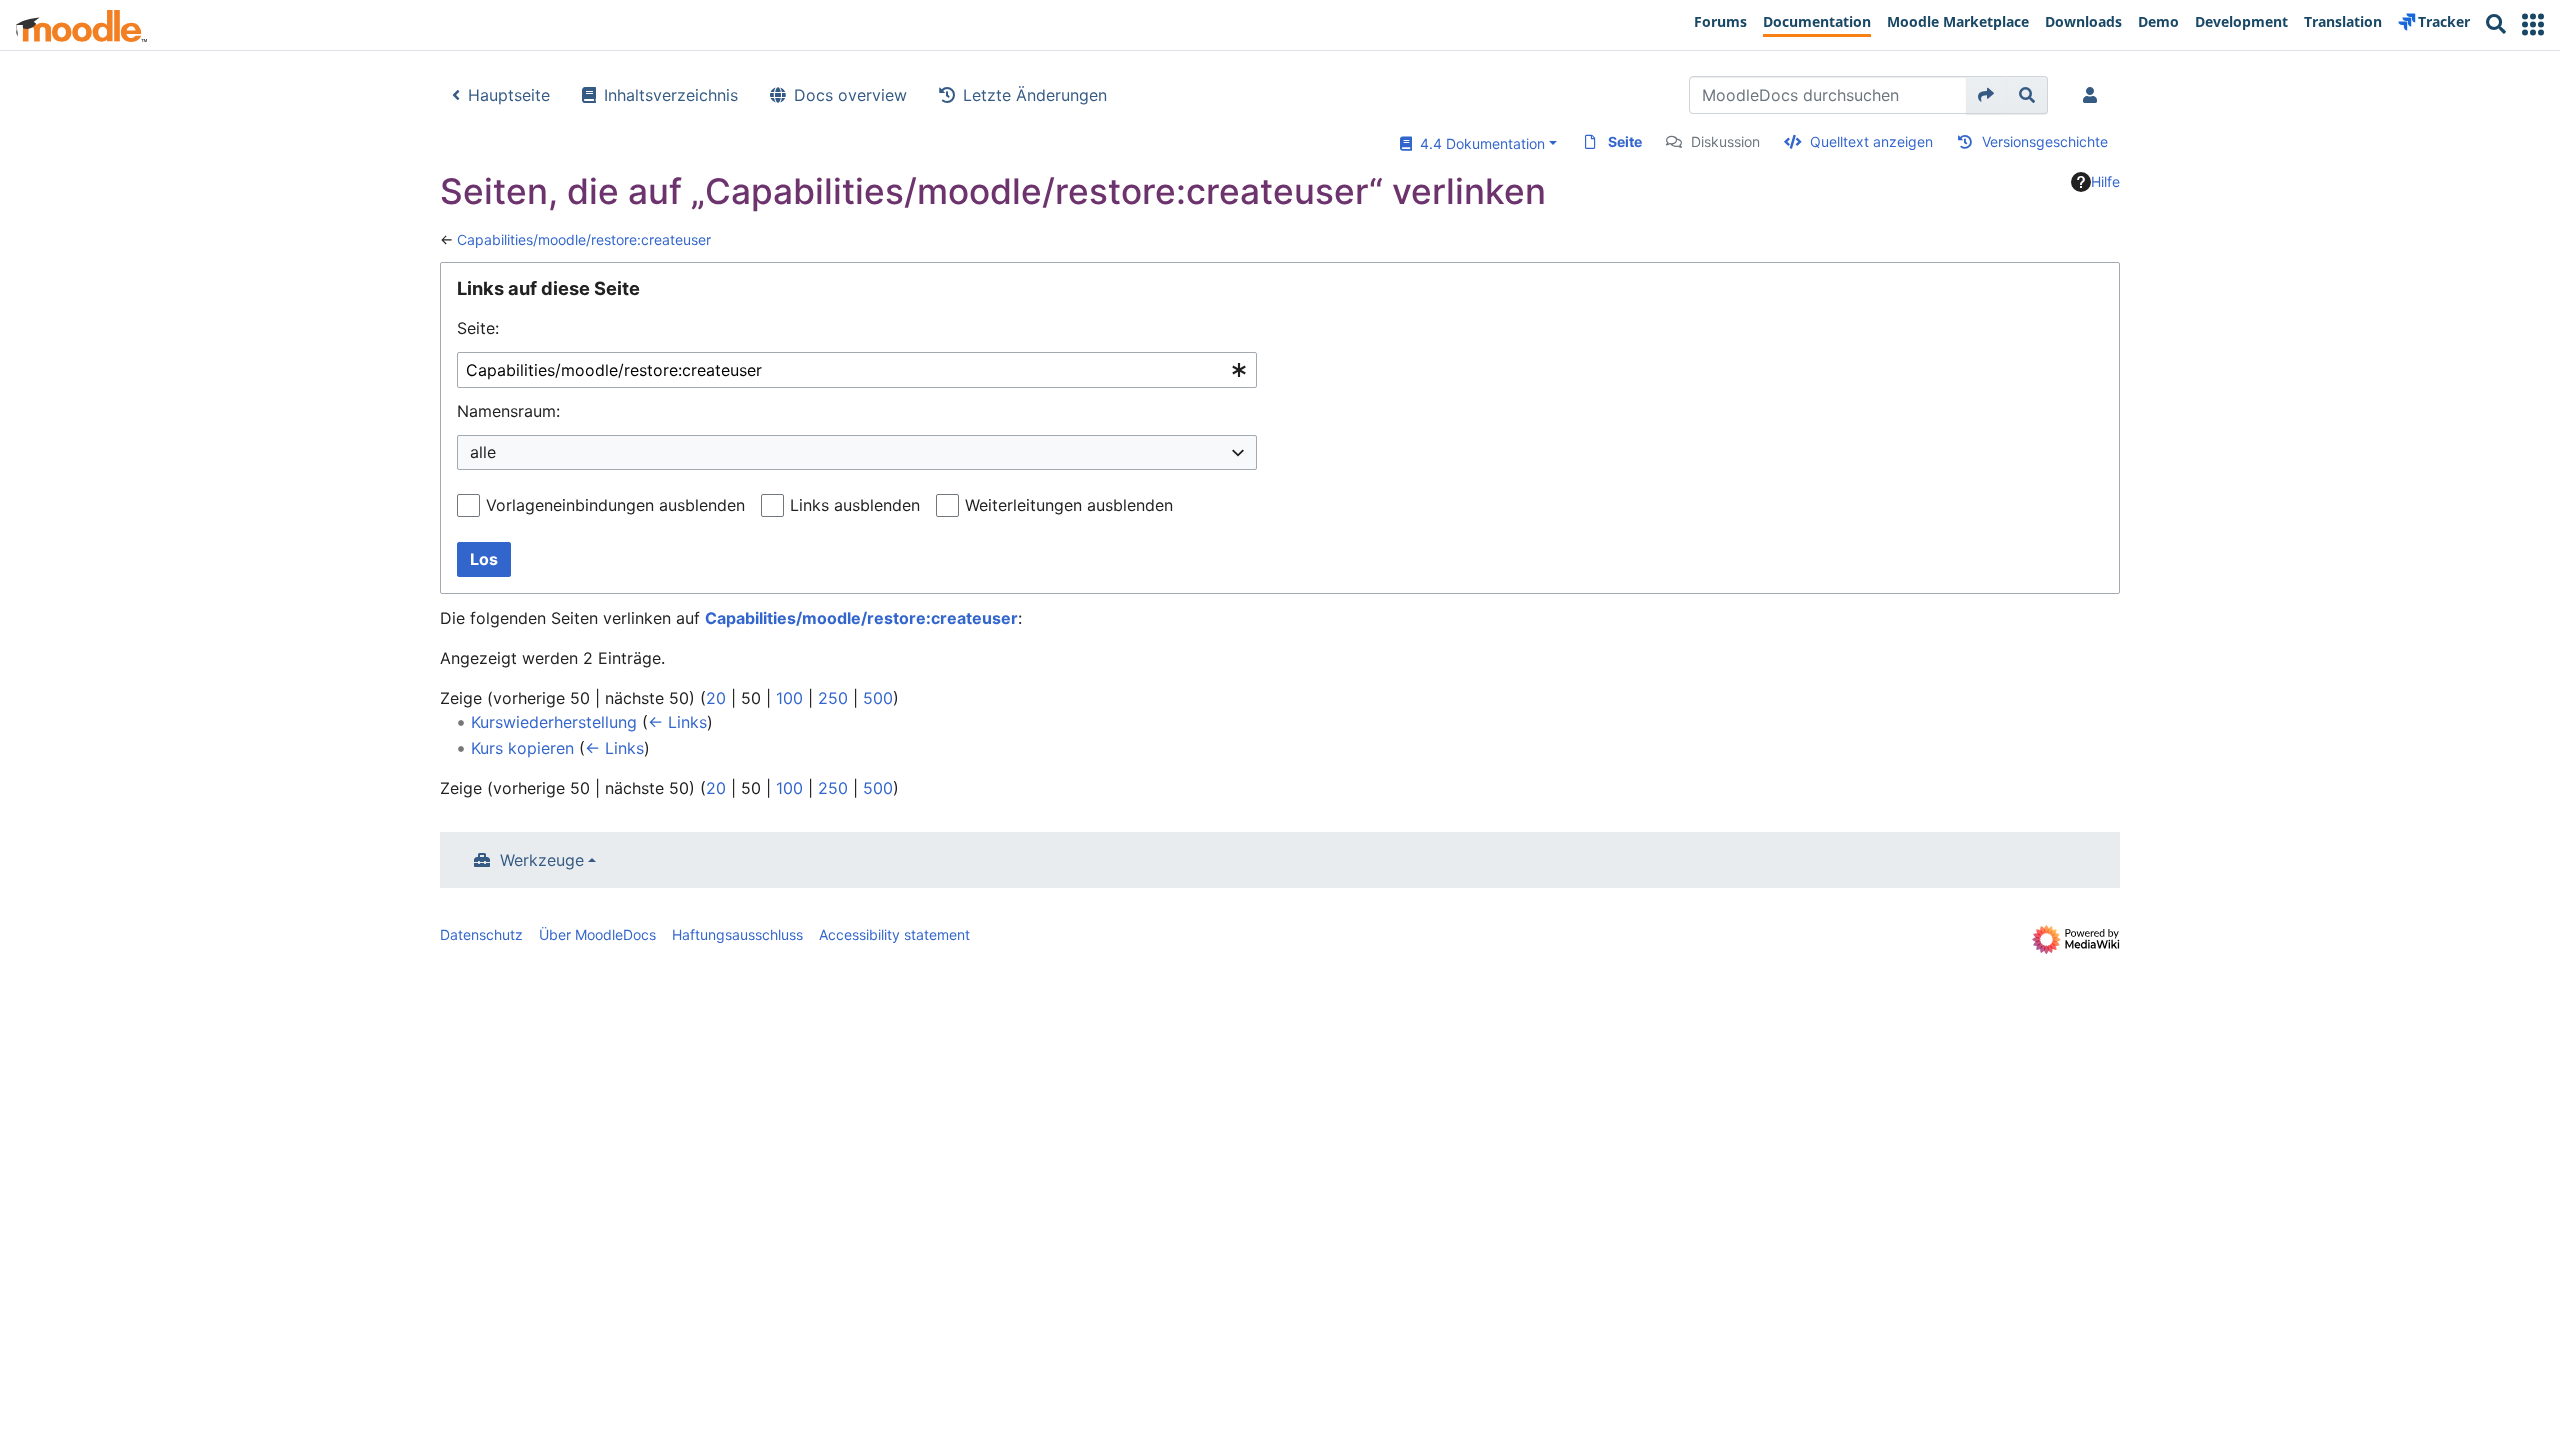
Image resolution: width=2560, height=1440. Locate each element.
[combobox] (857, 370)
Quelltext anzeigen (1871, 141)
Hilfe (2105, 181)
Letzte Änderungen (1035, 95)
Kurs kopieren (522, 748)
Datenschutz (481, 934)
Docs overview (850, 95)
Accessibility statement (894, 934)
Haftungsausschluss (737, 934)
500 (878, 698)
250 (833, 698)
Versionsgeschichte (2045, 141)
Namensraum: (508, 411)
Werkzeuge (542, 860)
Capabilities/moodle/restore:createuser (584, 239)
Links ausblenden (855, 505)
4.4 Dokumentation (1478, 143)
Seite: (478, 328)
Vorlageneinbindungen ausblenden (615, 505)
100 (789, 698)
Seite (1625, 141)
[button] (2533, 24)
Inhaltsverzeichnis (671, 95)
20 (716, 698)
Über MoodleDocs (597, 934)
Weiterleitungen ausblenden (1069, 505)
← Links (677, 722)
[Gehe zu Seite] (1986, 95)
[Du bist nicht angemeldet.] (2094, 95)
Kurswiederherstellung (554, 722)
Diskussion (1725, 141)
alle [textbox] (483, 452)
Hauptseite (509, 95)
